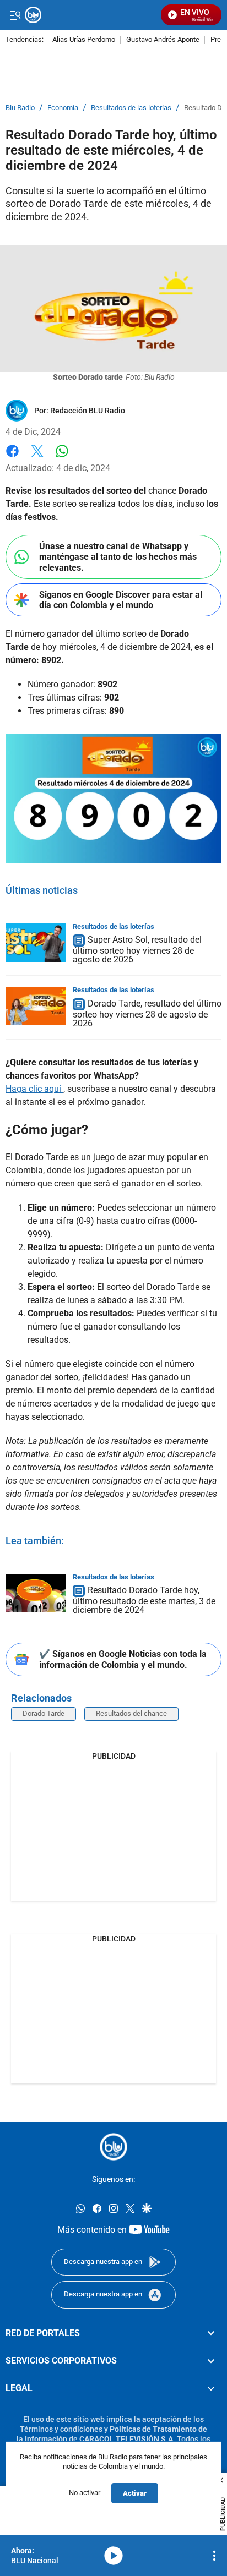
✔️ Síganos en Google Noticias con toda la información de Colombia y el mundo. (123, 1659)
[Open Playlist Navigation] (214, 2556)
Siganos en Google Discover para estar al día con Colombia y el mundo (121, 600)
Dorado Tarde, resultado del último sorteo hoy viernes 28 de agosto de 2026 (147, 1013)
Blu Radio (20, 108)
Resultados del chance (131, 1713)
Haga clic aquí (34, 1089)
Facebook (12, 458)
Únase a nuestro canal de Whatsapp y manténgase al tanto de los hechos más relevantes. (118, 557)
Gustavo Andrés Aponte (163, 40)
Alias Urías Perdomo (84, 40)
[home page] (113, 2147)
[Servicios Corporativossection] (211, 2361)
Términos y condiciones (61, 2429)
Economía (63, 108)
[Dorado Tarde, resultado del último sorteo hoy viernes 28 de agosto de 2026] (36, 1006)
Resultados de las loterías (131, 108)
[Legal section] (211, 2388)
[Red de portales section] (211, 2333)
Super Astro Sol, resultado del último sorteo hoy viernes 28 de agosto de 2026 (137, 950)
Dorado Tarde (44, 1713)
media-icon (113, 2556)
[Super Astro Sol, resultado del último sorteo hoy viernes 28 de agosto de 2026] (36, 943)
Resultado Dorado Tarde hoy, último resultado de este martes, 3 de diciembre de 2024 (144, 1601)
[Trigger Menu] (15, 15)
